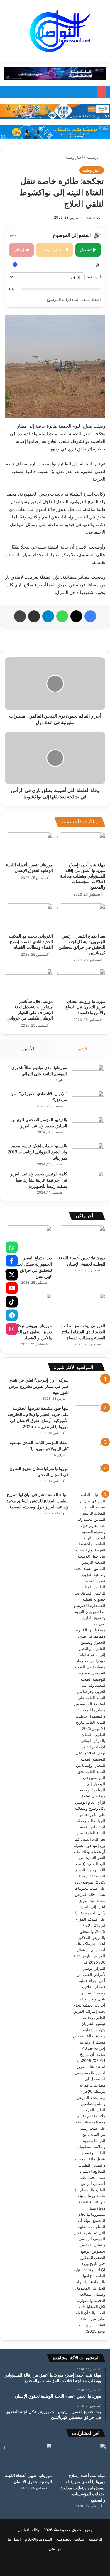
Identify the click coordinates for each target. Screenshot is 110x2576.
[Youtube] (12, 1288)
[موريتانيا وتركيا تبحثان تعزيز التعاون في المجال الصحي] (89, 1477)
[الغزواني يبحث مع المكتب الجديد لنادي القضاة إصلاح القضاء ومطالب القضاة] (29, 917)
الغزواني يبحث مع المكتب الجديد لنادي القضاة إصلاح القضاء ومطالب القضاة (31, 942)
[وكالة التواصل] (60, 31)
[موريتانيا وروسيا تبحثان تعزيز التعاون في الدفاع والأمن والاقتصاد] (82, 982)
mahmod (93, 217)
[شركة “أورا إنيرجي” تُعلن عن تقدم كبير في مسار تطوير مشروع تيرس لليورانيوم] (89, 1388)
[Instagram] (12, 1329)
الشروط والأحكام (39, 2539)
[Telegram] (12, 1315)
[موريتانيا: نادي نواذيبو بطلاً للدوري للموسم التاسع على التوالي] (88, 1076)
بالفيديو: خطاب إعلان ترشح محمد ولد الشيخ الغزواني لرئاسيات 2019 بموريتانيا (37, 1152)
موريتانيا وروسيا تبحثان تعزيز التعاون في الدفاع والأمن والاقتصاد (85, 1007)
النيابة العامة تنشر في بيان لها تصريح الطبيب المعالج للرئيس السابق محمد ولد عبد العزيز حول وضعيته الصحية (38, 1501)
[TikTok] (12, 1302)
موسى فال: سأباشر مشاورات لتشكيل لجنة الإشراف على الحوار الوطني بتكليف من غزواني (30, 1010)
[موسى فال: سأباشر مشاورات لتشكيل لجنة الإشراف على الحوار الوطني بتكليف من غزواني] (29, 982)
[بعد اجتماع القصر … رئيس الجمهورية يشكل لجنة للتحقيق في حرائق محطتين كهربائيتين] (82, 917)
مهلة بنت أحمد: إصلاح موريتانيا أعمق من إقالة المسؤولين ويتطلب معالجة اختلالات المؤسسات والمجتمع (83, 876)
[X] (12, 1274)
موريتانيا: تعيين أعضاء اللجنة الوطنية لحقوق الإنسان (29, 868)
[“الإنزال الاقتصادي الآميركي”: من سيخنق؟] (88, 1102)
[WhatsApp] (12, 1247)
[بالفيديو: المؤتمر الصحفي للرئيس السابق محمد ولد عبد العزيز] (88, 1128)
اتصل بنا (14, 2539)
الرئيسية (94, 157)
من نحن (55, 2548)
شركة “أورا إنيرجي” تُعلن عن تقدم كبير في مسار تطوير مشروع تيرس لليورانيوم (39, 1386)
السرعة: (94, 277)
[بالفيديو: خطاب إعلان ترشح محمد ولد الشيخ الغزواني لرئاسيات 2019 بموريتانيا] (88, 1154)
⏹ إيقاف (22, 250)
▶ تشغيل (88, 250)
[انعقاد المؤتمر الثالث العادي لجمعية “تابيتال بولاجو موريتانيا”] (89, 1451)
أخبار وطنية (74, 157)
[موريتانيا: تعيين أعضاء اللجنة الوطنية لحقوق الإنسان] (29, 846)
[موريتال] (55, 74)
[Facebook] (12, 1261)
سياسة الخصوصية (71, 2539)
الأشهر (83, 1049)
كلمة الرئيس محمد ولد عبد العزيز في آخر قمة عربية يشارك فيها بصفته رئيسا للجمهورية (39, 1180)
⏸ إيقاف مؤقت (55, 250)
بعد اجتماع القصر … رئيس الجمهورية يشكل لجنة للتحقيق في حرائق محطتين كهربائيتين (82, 944)
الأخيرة (28, 1049)
